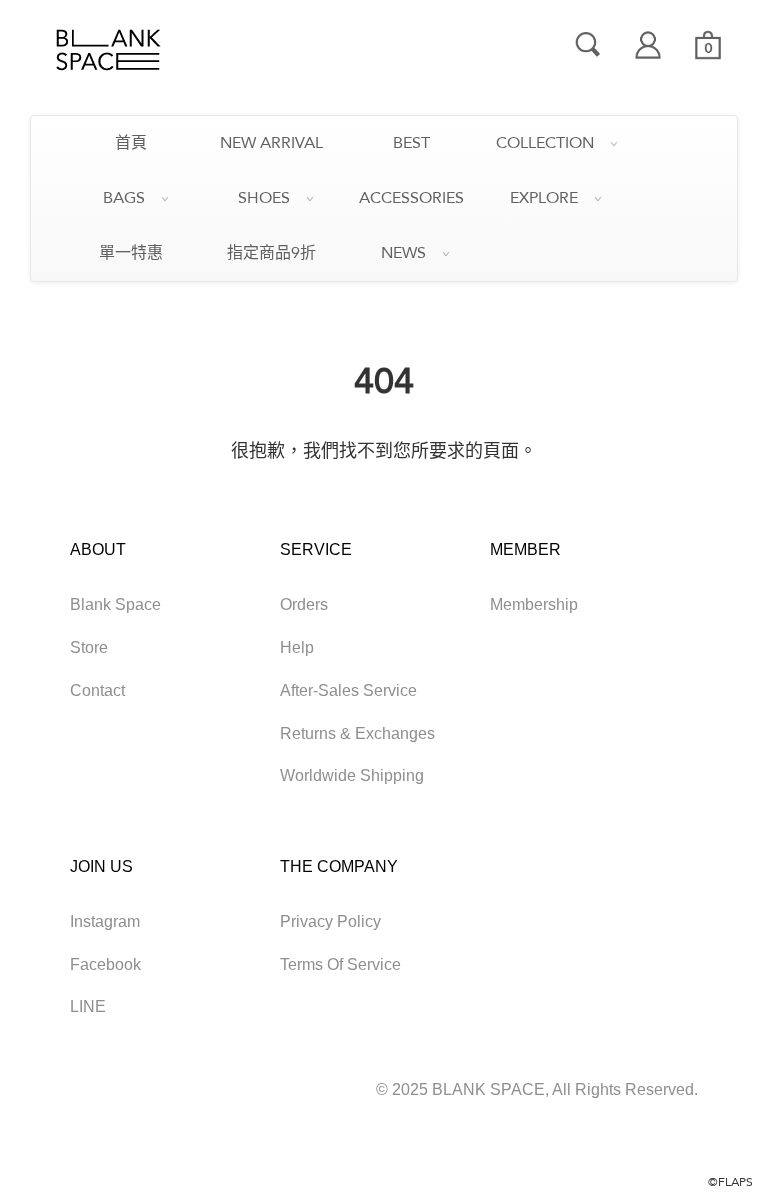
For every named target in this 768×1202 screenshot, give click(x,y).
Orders (304, 604)
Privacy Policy (330, 921)
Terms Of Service (340, 964)
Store (89, 647)
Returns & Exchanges (357, 733)
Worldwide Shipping (352, 775)
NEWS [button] (403, 253)
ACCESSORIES (411, 198)
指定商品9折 (271, 253)
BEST (411, 143)
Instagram (105, 921)
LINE (88, 1006)
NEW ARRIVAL (271, 143)
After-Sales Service (348, 690)
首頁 (131, 143)
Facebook (105, 964)
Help (297, 647)
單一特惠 (131, 253)
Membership (534, 604)
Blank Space (115, 604)
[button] (708, 45)
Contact (97, 690)
